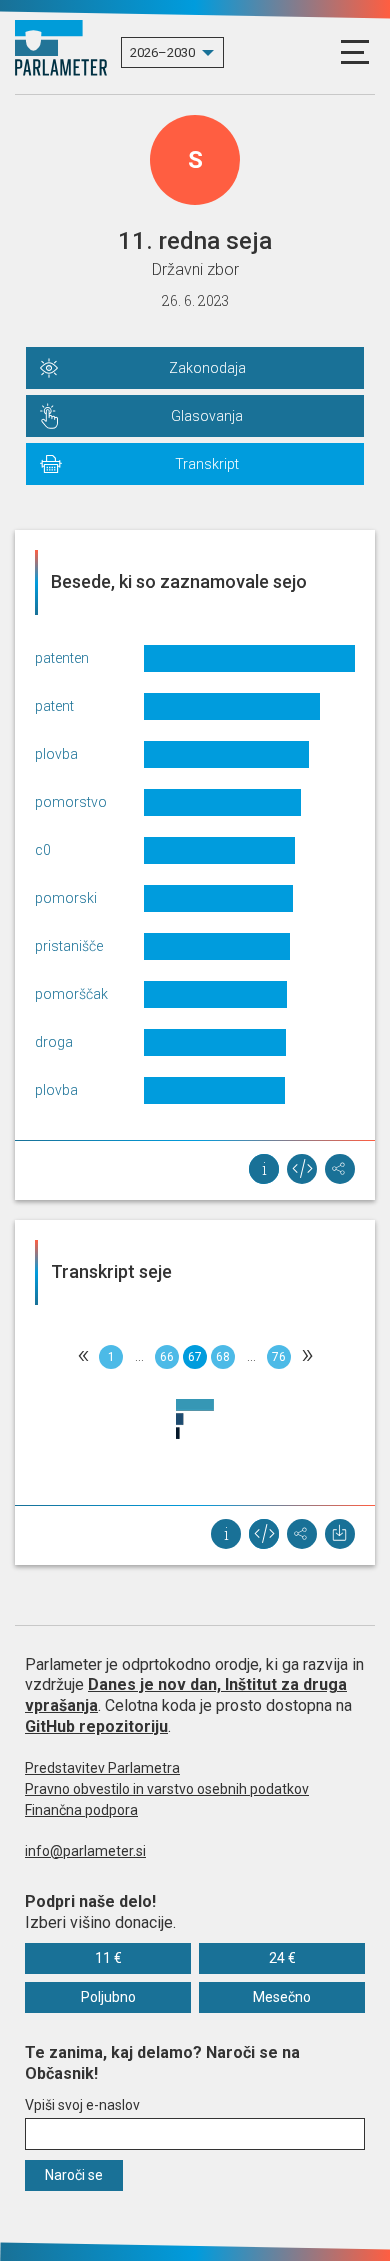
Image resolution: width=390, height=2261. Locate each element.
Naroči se (74, 2175)
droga (54, 1042)
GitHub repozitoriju (96, 1726)
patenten (62, 658)
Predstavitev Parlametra (102, 1768)
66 (167, 1357)
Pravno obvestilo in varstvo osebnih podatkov (167, 1789)
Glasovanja (207, 416)
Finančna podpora (81, 1810)
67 (195, 1357)
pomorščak (71, 994)
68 (223, 1357)
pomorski (66, 898)
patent (54, 706)
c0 (43, 850)
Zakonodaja (207, 368)
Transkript (207, 464)
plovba (56, 754)
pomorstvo (71, 802)
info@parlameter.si (85, 1851)
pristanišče (69, 946)
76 (279, 1357)
